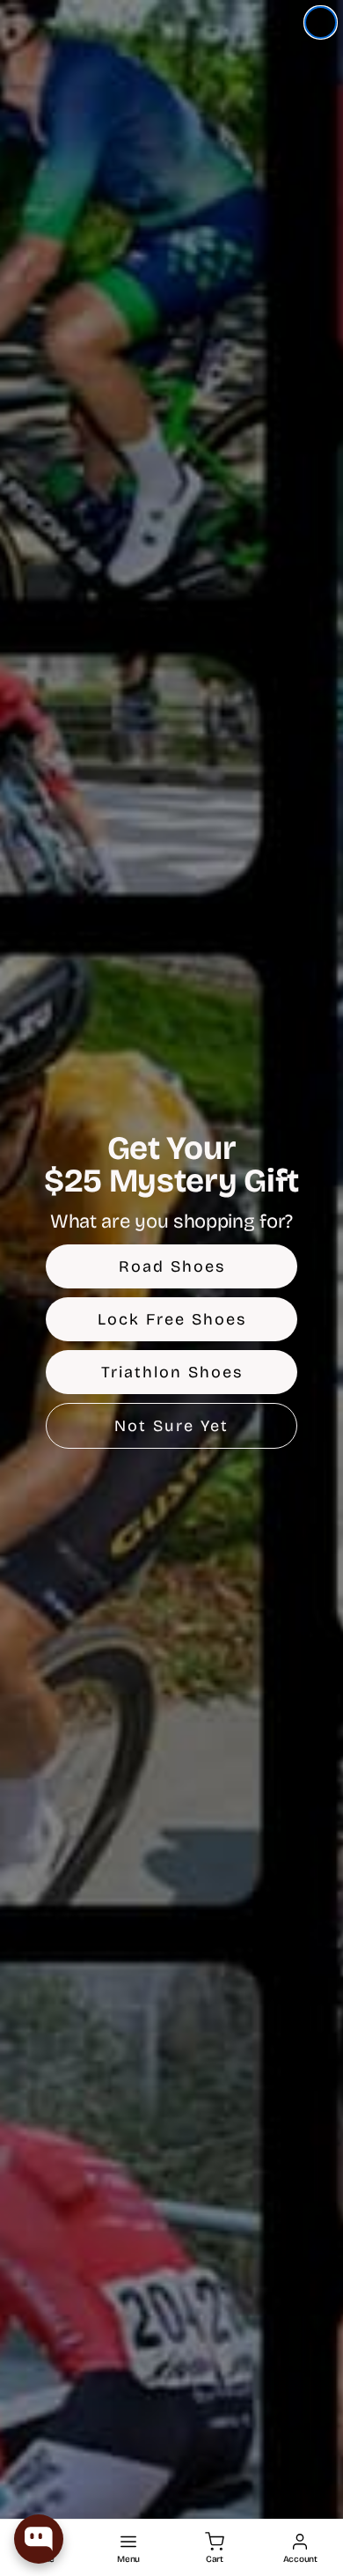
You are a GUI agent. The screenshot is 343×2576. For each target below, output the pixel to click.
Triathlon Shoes (172, 1372)
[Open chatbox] (39, 2539)
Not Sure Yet (171, 1426)
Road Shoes (172, 1266)
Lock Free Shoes (172, 1319)
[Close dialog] (321, 22)
